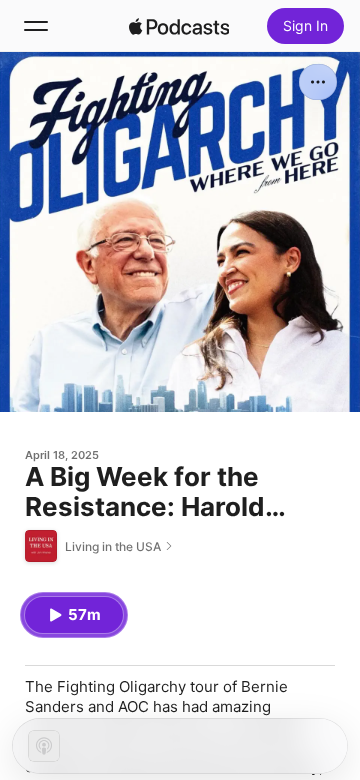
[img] (179, 26)
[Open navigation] (36, 26)
